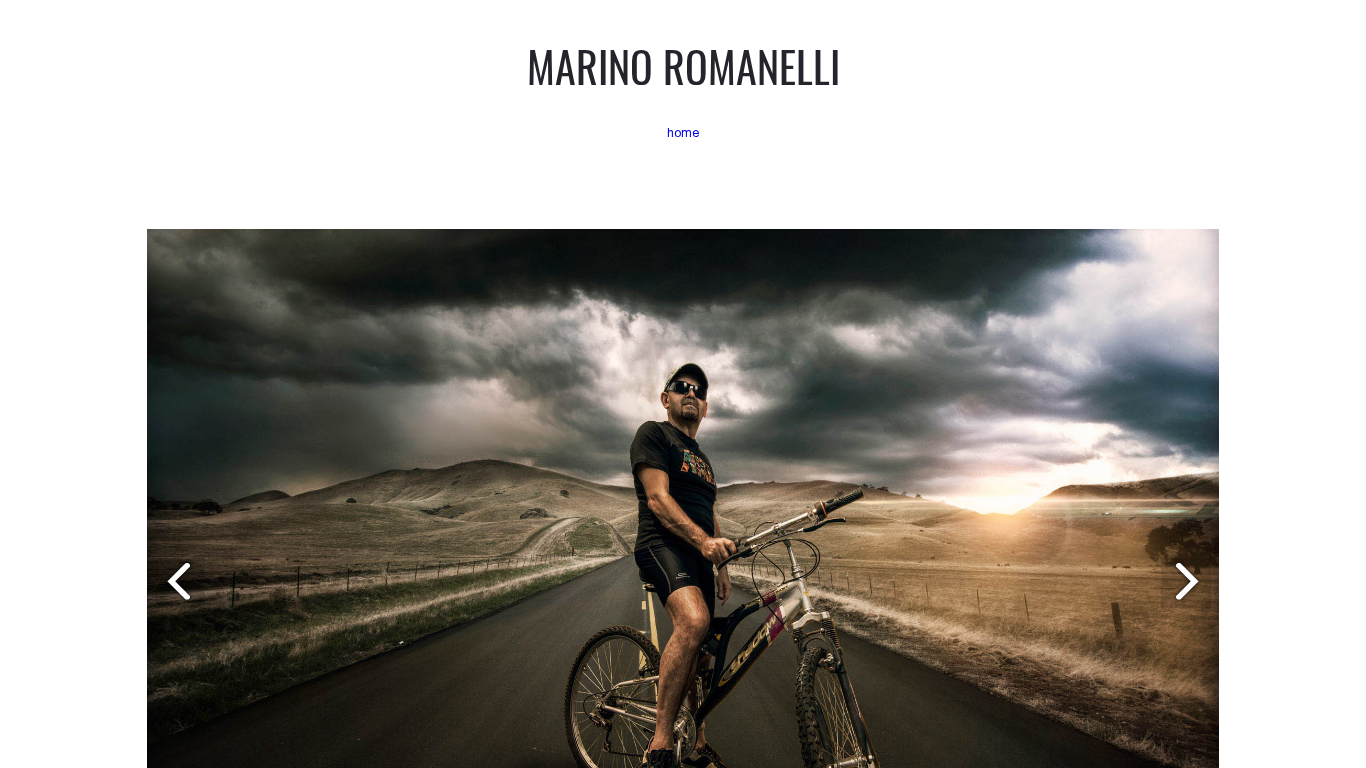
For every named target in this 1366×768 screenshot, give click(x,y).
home (683, 132)
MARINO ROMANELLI (683, 66)
